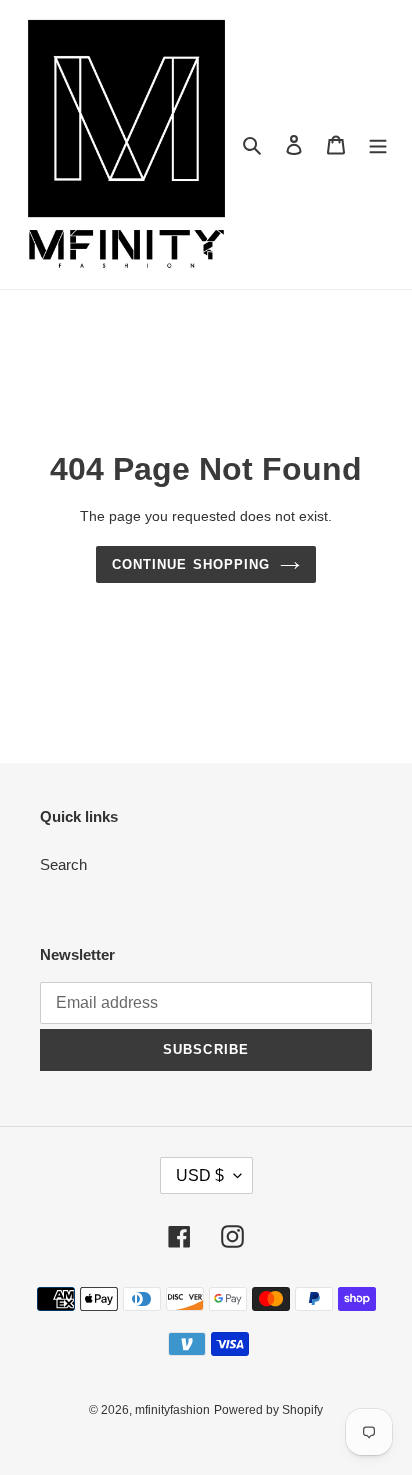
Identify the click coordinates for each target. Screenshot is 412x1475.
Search (63, 864)
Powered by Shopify (268, 1410)
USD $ (200, 1175)
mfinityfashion (172, 1410)
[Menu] (378, 144)
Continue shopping (191, 564)
